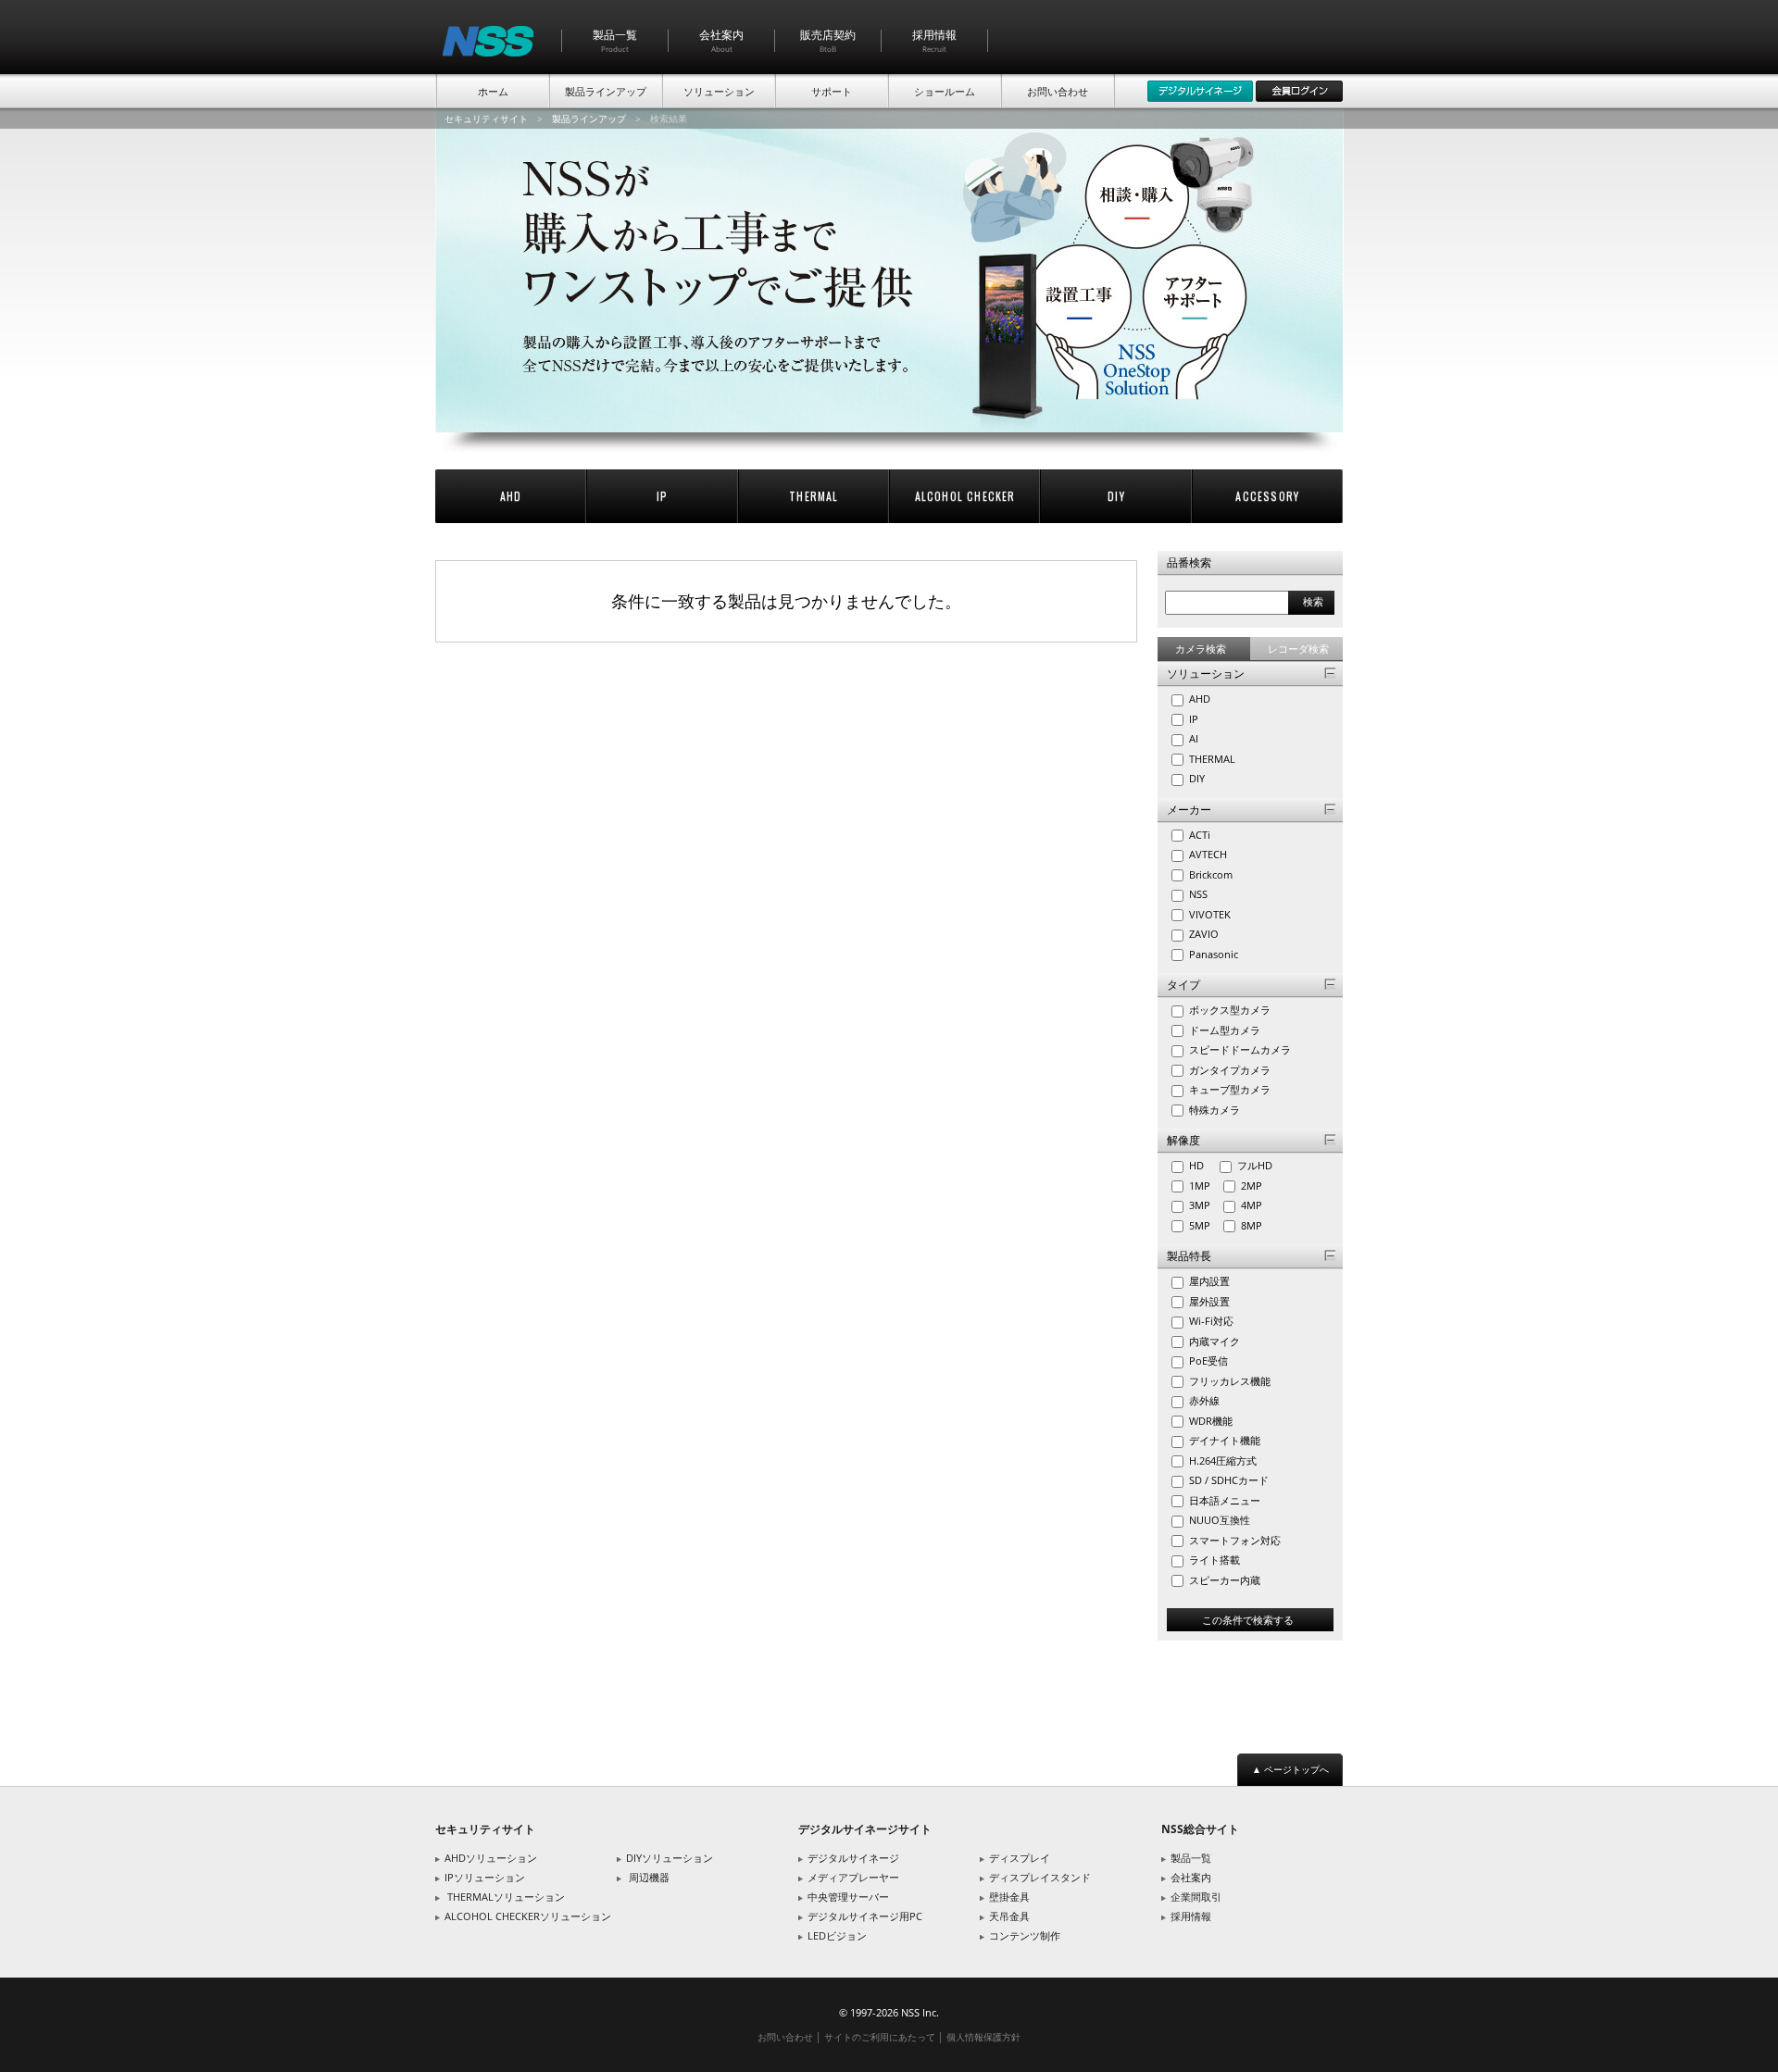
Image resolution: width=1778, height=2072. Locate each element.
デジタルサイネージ (853, 1858)
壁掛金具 (1009, 1897)
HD (1202, 1165)
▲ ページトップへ (1290, 1769)
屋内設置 (1208, 1281)
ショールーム (945, 91)
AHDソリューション (491, 1858)
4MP (1255, 1205)
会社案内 (721, 40)
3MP (1203, 1205)
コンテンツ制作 (1025, 1935)
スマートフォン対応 (1233, 1540)
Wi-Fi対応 (1210, 1321)
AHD (511, 496)
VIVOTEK (1208, 914)
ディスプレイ (1020, 1858)
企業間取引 (1196, 1897)
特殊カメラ (1213, 1110)
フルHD (1258, 1165)
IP (662, 496)
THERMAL (814, 496)
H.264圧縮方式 (1221, 1460)
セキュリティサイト (486, 119)
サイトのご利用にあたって (880, 2037)
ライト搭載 (1213, 1560)
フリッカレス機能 (1228, 1381)
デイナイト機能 (1223, 1440)
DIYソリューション (670, 1858)
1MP (1203, 1186)
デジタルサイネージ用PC (865, 1916)
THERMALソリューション (506, 1897)
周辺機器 (649, 1877)
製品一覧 (615, 40)
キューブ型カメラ (1228, 1089)
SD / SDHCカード (1227, 1480)
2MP (1255, 1186)
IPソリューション (485, 1877)
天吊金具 (1009, 1916)
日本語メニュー (1223, 1500)
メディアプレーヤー (853, 1877)
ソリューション (719, 91)
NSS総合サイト (1200, 1829)
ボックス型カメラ (1228, 1010)
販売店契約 (828, 40)
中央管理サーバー (848, 1897)
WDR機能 (1209, 1421)
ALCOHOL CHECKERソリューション (528, 1916)
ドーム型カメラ (1223, 1030)
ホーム (493, 91)
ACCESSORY (1267, 496)
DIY (1116, 496)
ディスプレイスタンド (1040, 1877)
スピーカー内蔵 (1223, 1580)
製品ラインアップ (606, 91)
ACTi (1198, 835)
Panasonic (1212, 954)
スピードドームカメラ (1239, 1049)
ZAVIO (1202, 934)
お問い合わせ (1058, 91)
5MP (1203, 1225)
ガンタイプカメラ (1228, 1070)
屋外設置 (1208, 1301)
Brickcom (1209, 874)
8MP (1255, 1225)
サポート (832, 91)
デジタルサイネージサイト (865, 1829)
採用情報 (934, 40)
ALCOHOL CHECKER (965, 496)
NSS (1197, 894)
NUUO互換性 (1218, 1520)
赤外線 (1203, 1400)
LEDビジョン (837, 1935)
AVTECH (1207, 854)
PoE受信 (1207, 1361)
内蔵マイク (1213, 1341)
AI (1192, 738)
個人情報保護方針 (983, 2037)
